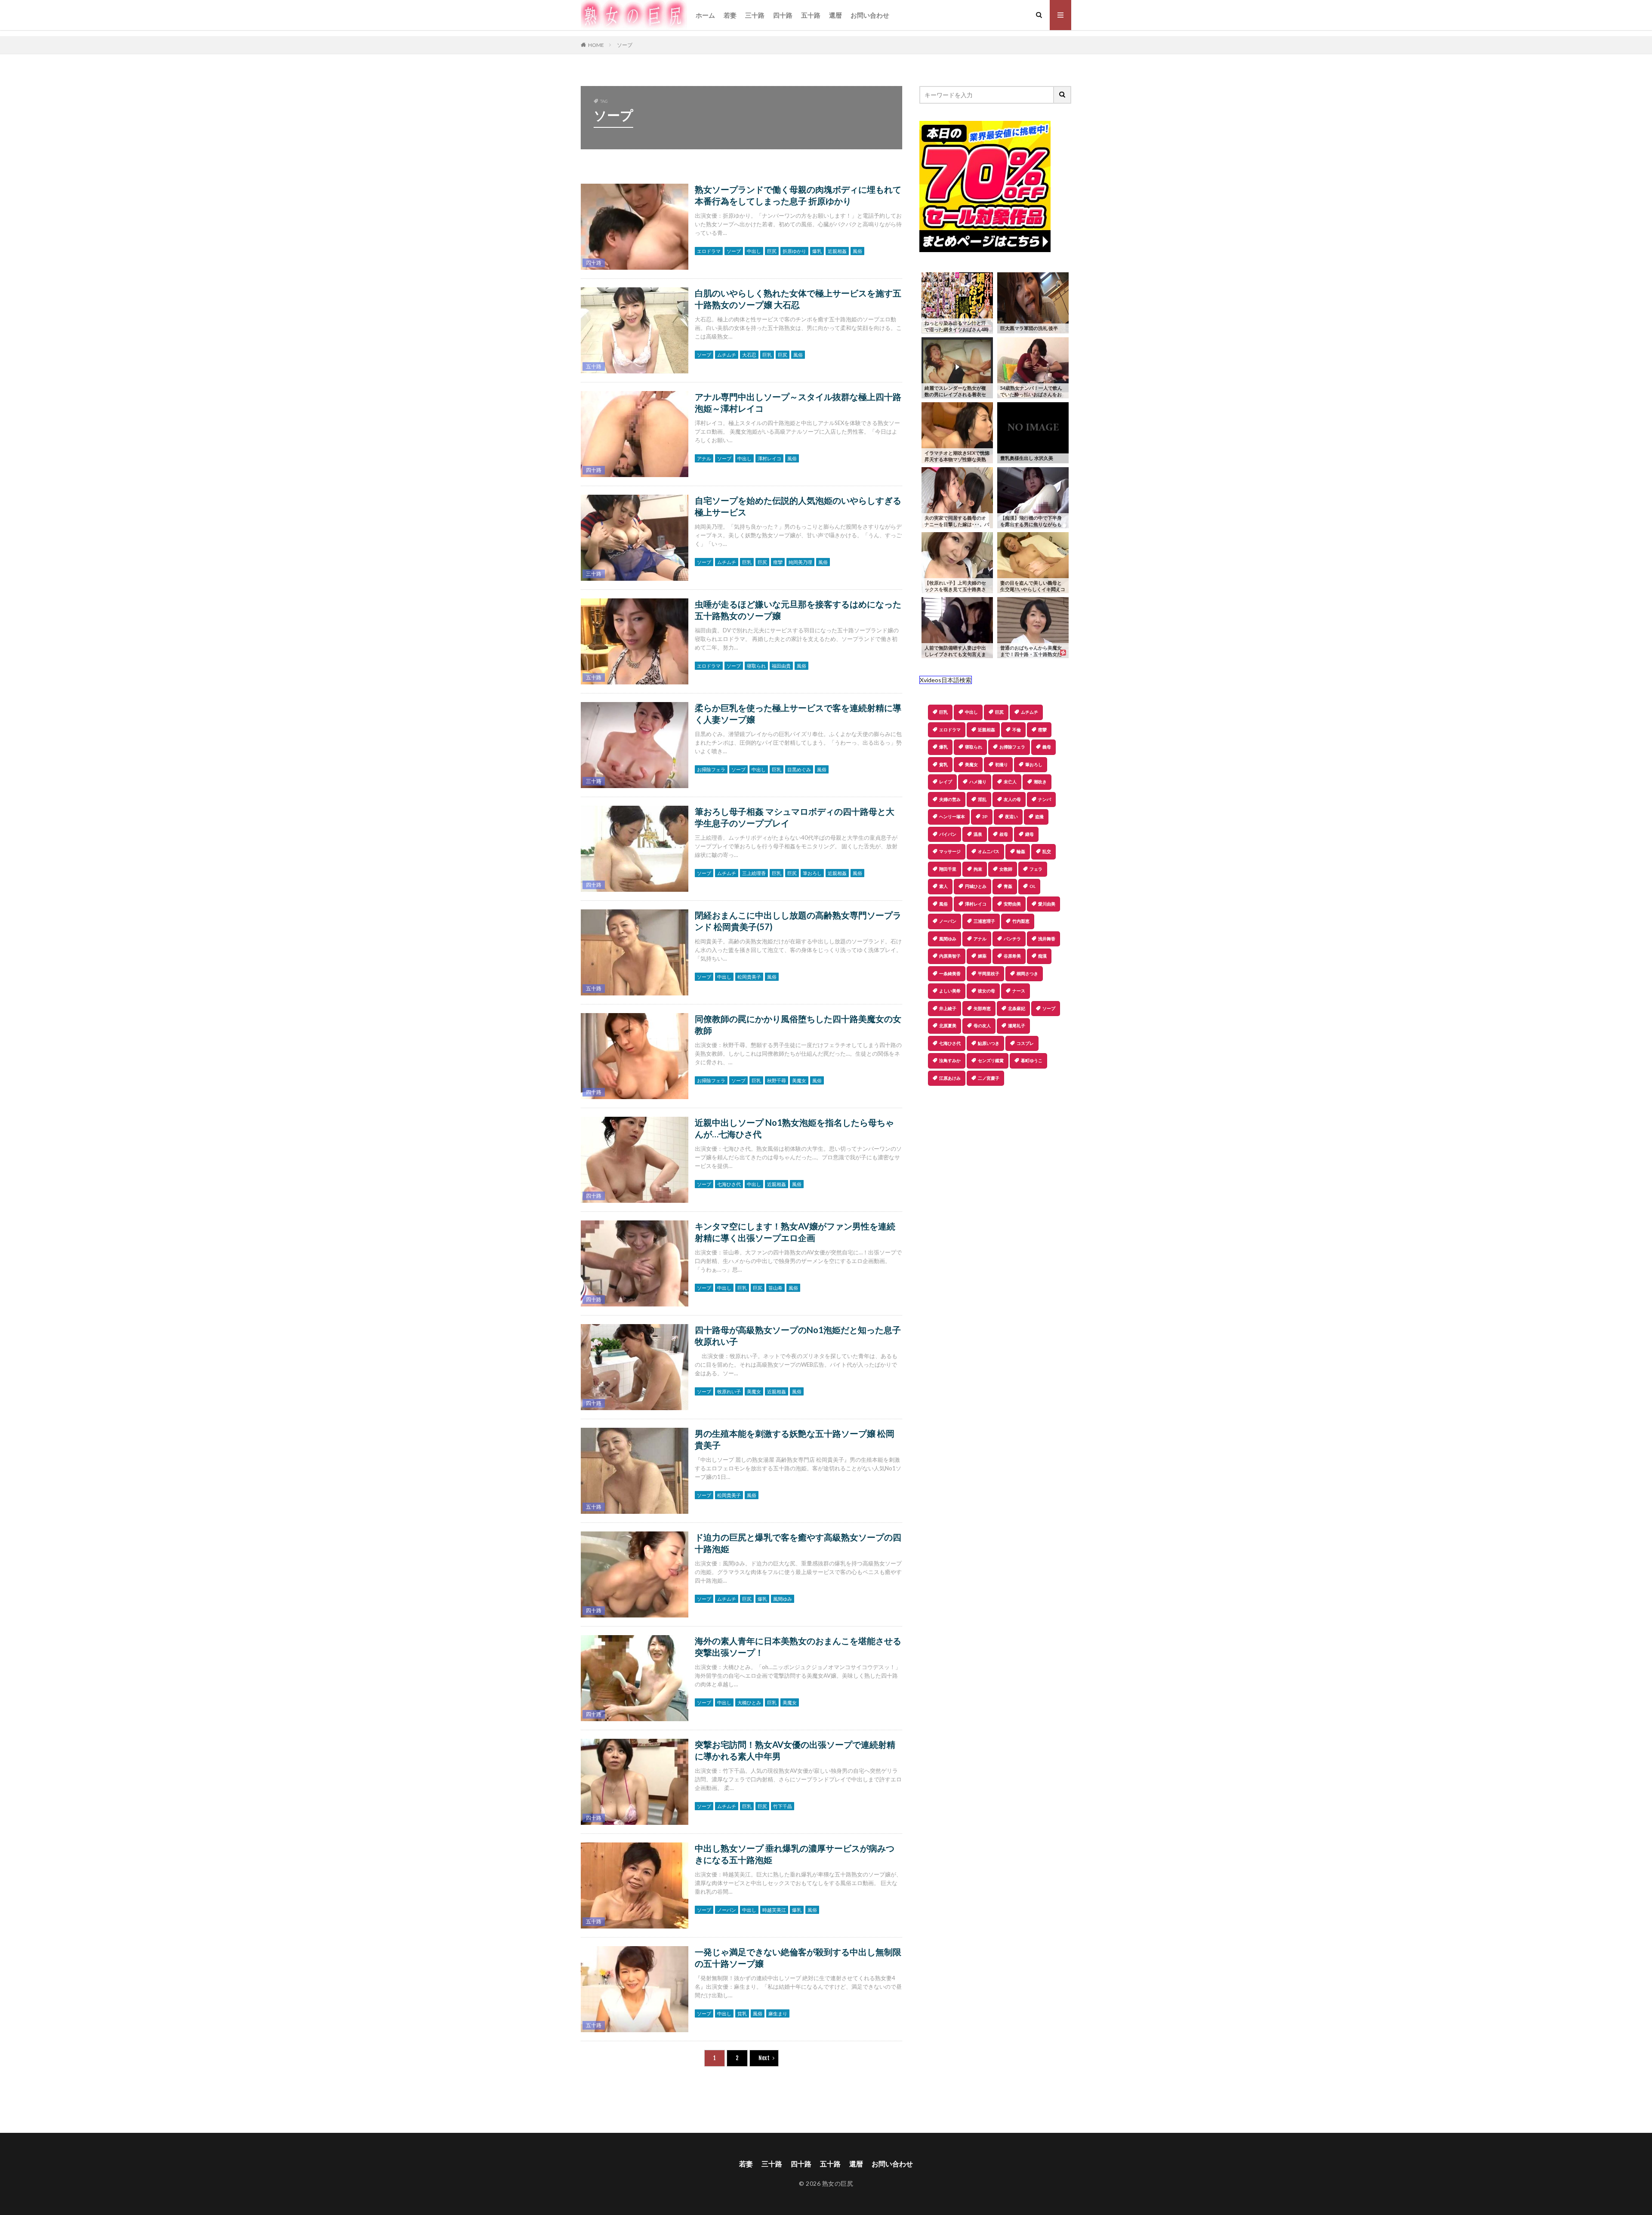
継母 (1029, 834)
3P (985, 816)
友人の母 (1012, 799)
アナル (704, 458)
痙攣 (778, 562)
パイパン (948, 834)
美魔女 (799, 1080)
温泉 (978, 834)
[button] (926, 1116)
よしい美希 (950, 991)
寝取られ (756, 666)
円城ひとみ (976, 886)
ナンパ (1045, 799)
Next (764, 2058)
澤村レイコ (769, 458)
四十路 (783, 15)
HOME (596, 45)
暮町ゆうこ (1032, 1060)
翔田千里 (948, 869)
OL (1032, 886)
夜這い (1011, 816)
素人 (943, 886)
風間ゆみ (783, 1599)
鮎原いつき (989, 1043)
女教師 (1006, 869)
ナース (1019, 991)
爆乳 (817, 251)
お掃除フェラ (711, 769)
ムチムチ (727, 355)
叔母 (1004, 834)
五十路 (811, 15)
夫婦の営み (950, 799)
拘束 (978, 869)
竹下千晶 (783, 1806)
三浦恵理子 (984, 921)
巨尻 (772, 251)
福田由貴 (781, 666)
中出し (754, 251)
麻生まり (778, 2013)
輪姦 (1021, 851)
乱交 (1047, 851)
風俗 (857, 251)
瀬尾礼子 (1017, 1026)
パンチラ (1012, 939)
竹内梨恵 (1021, 921)
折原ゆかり (794, 251)
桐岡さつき (1027, 973)
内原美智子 (950, 956)
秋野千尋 (777, 1080)
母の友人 (982, 1026)
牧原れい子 (729, 1391)
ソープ (625, 45)
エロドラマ (709, 251)
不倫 (1017, 730)
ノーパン (727, 1910)
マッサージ (950, 851)
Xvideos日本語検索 (946, 680)
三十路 (755, 15)
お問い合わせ (870, 15)
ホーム (705, 15)
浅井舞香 (1047, 939)
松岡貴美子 (749, 977)
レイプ (946, 782)
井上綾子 (948, 1008)
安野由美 (1012, 904)
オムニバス (989, 851)
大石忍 (749, 355)
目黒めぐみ (799, 769)
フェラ (1036, 869)
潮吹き (1040, 782)
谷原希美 (1012, 956)
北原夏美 (948, 1026)
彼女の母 (986, 991)
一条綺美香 (950, 973)
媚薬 (982, 956)
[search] (1063, 95)
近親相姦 (837, 251)
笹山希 (775, 1288)
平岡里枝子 (989, 973)
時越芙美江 (774, 1910)
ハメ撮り (978, 782)
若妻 (730, 15)
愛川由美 (1047, 904)
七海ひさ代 (729, 1184)
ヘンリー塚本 (952, 816)
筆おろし (812, 873)
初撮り (1002, 764)
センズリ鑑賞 (991, 1060)
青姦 (1008, 886)
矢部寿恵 (982, 1008)
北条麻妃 (1017, 1008)
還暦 (835, 15)
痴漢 (1042, 956)
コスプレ (1025, 1043)
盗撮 (1039, 816)
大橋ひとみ (749, 1702)
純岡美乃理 (800, 562)
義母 (1047, 747)
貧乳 (742, 2013)
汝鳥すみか (950, 1060)
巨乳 (767, 355)
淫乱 (982, 799)
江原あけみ (950, 1078)
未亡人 (1010, 782)
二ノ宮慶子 (989, 1078)
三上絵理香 (754, 873)
